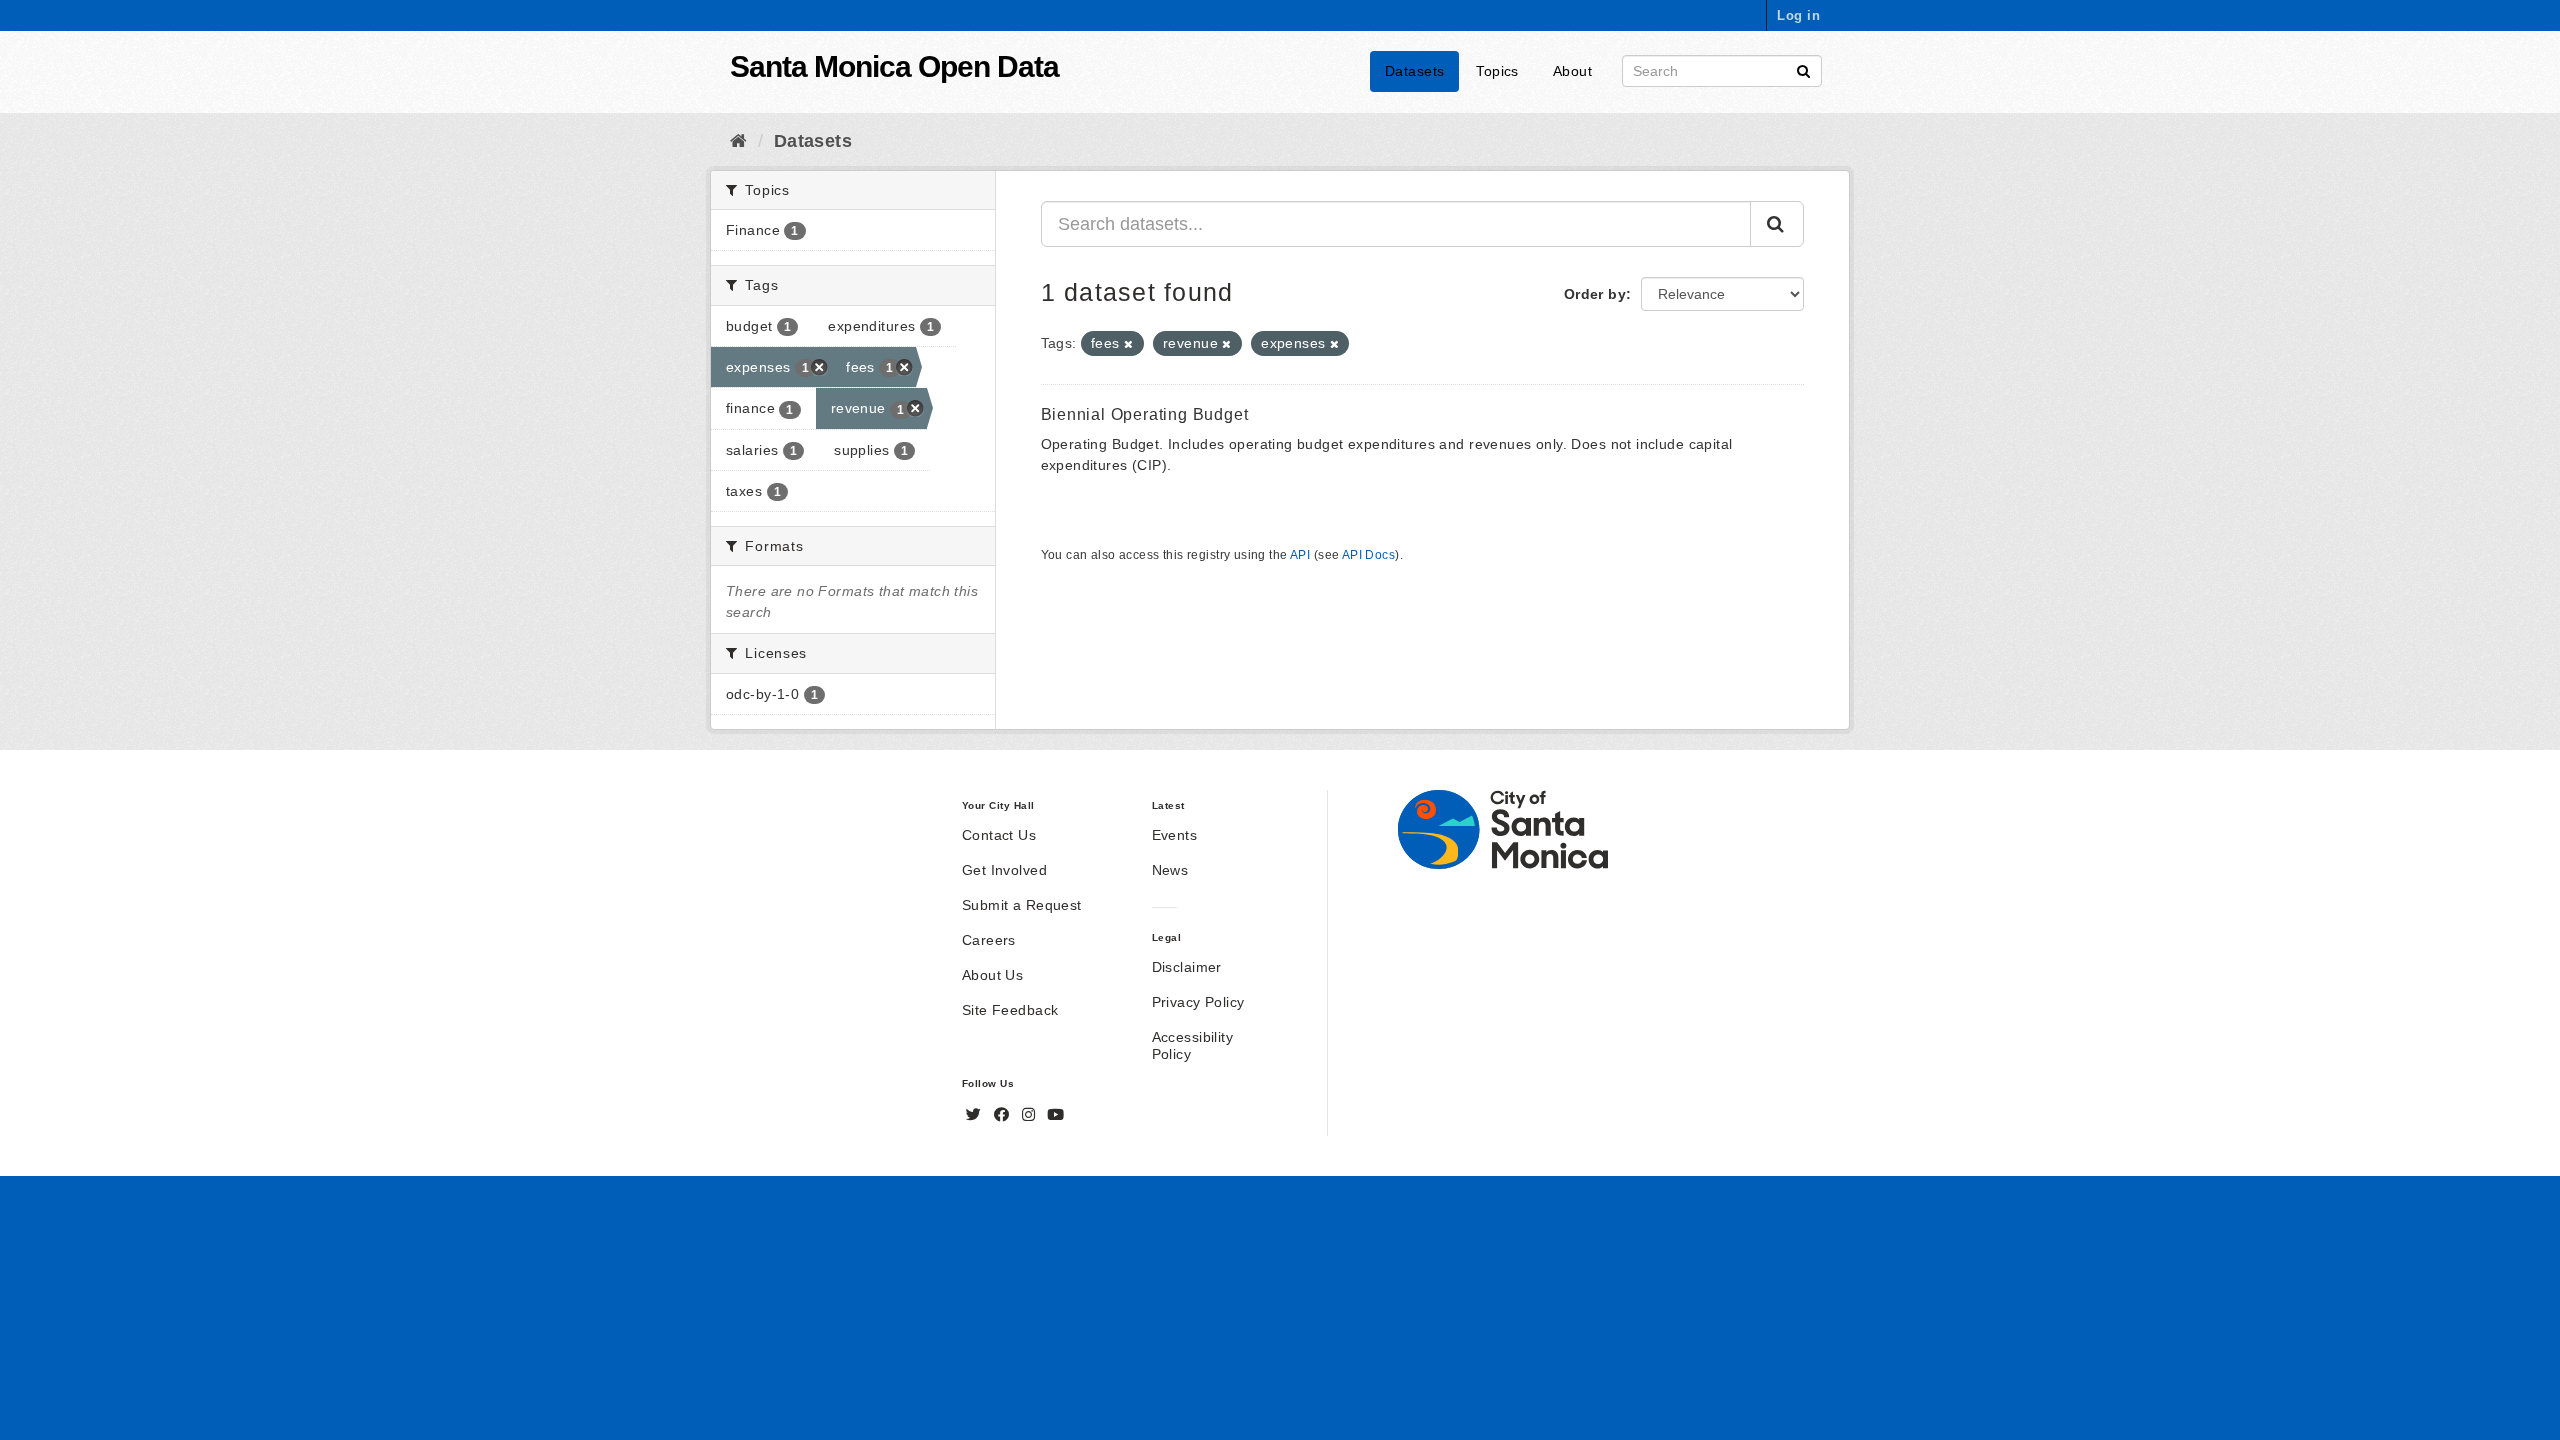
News (1170, 870)
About (1572, 71)
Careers (989, 940)
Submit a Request (1022, 905)
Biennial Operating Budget (1145, 414)
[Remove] (1128, 344)
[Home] (738, 141)
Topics (1497, 71)
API (1300, 555)
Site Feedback (1010, 1010)
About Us (992, 975)
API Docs (1368, 555)
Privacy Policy (1198, 1002)
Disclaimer (1187, 967)
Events (1175, 835)
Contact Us (999, 835)
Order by (1595, 294)
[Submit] (1803, 69)
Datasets (1414, 71)
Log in (1798, 15)
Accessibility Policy (1192, 1045)
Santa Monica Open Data (894, 66)
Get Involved (1004, 870)
